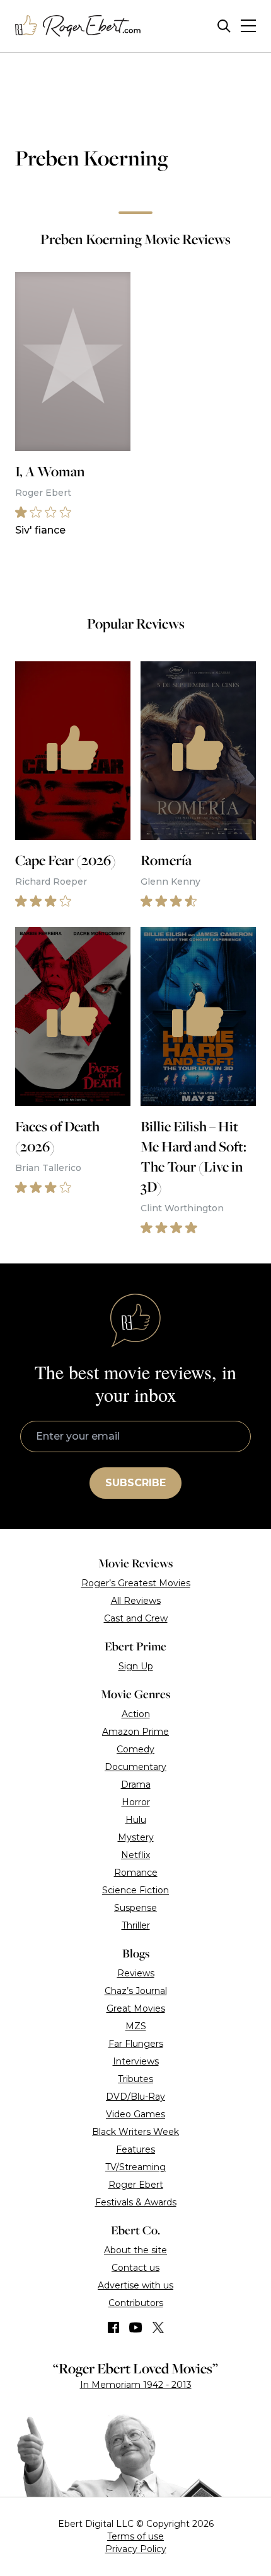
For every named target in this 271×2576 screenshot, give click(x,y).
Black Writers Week (135, 2132)
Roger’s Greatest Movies (136, 1583)
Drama (136, 1784)
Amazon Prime (135, 1732)
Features (135, 2149)
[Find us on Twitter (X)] (158, 2327)
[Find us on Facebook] (113, 2327)
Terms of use (135, 2536)
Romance (136, 1873)
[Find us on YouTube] (136, 2327)
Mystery (136, 1837)
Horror (136, 1802)
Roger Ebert (136, 2185)
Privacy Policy (136, 2549)
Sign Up (136, 1666)
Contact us (135, 2268)
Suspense (135, 1908)
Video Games (135, 2114)
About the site (135, 2250)
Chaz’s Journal (136, 1991)
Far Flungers (136, 2044)
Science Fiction (135, 1890)
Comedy (135, 1749)
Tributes (135, 2079)
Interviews (136, 2061)
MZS (136, 2026)
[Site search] (224, 26)
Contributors (136, 2303)
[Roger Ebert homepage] (78, 26)
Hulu (136, 1820)
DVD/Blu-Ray (135, 2097)
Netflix (135, 1855)
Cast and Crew (136, 1618)
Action (136, 1714)
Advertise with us (135, 2285)
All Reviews (136, 1601)
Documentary (135, 1767)
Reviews (136, 1973)
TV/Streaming (135, 2167)
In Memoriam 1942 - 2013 (136, 2385)
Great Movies (136, 2008)
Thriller (136, 1925)
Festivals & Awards (136, 2202)
